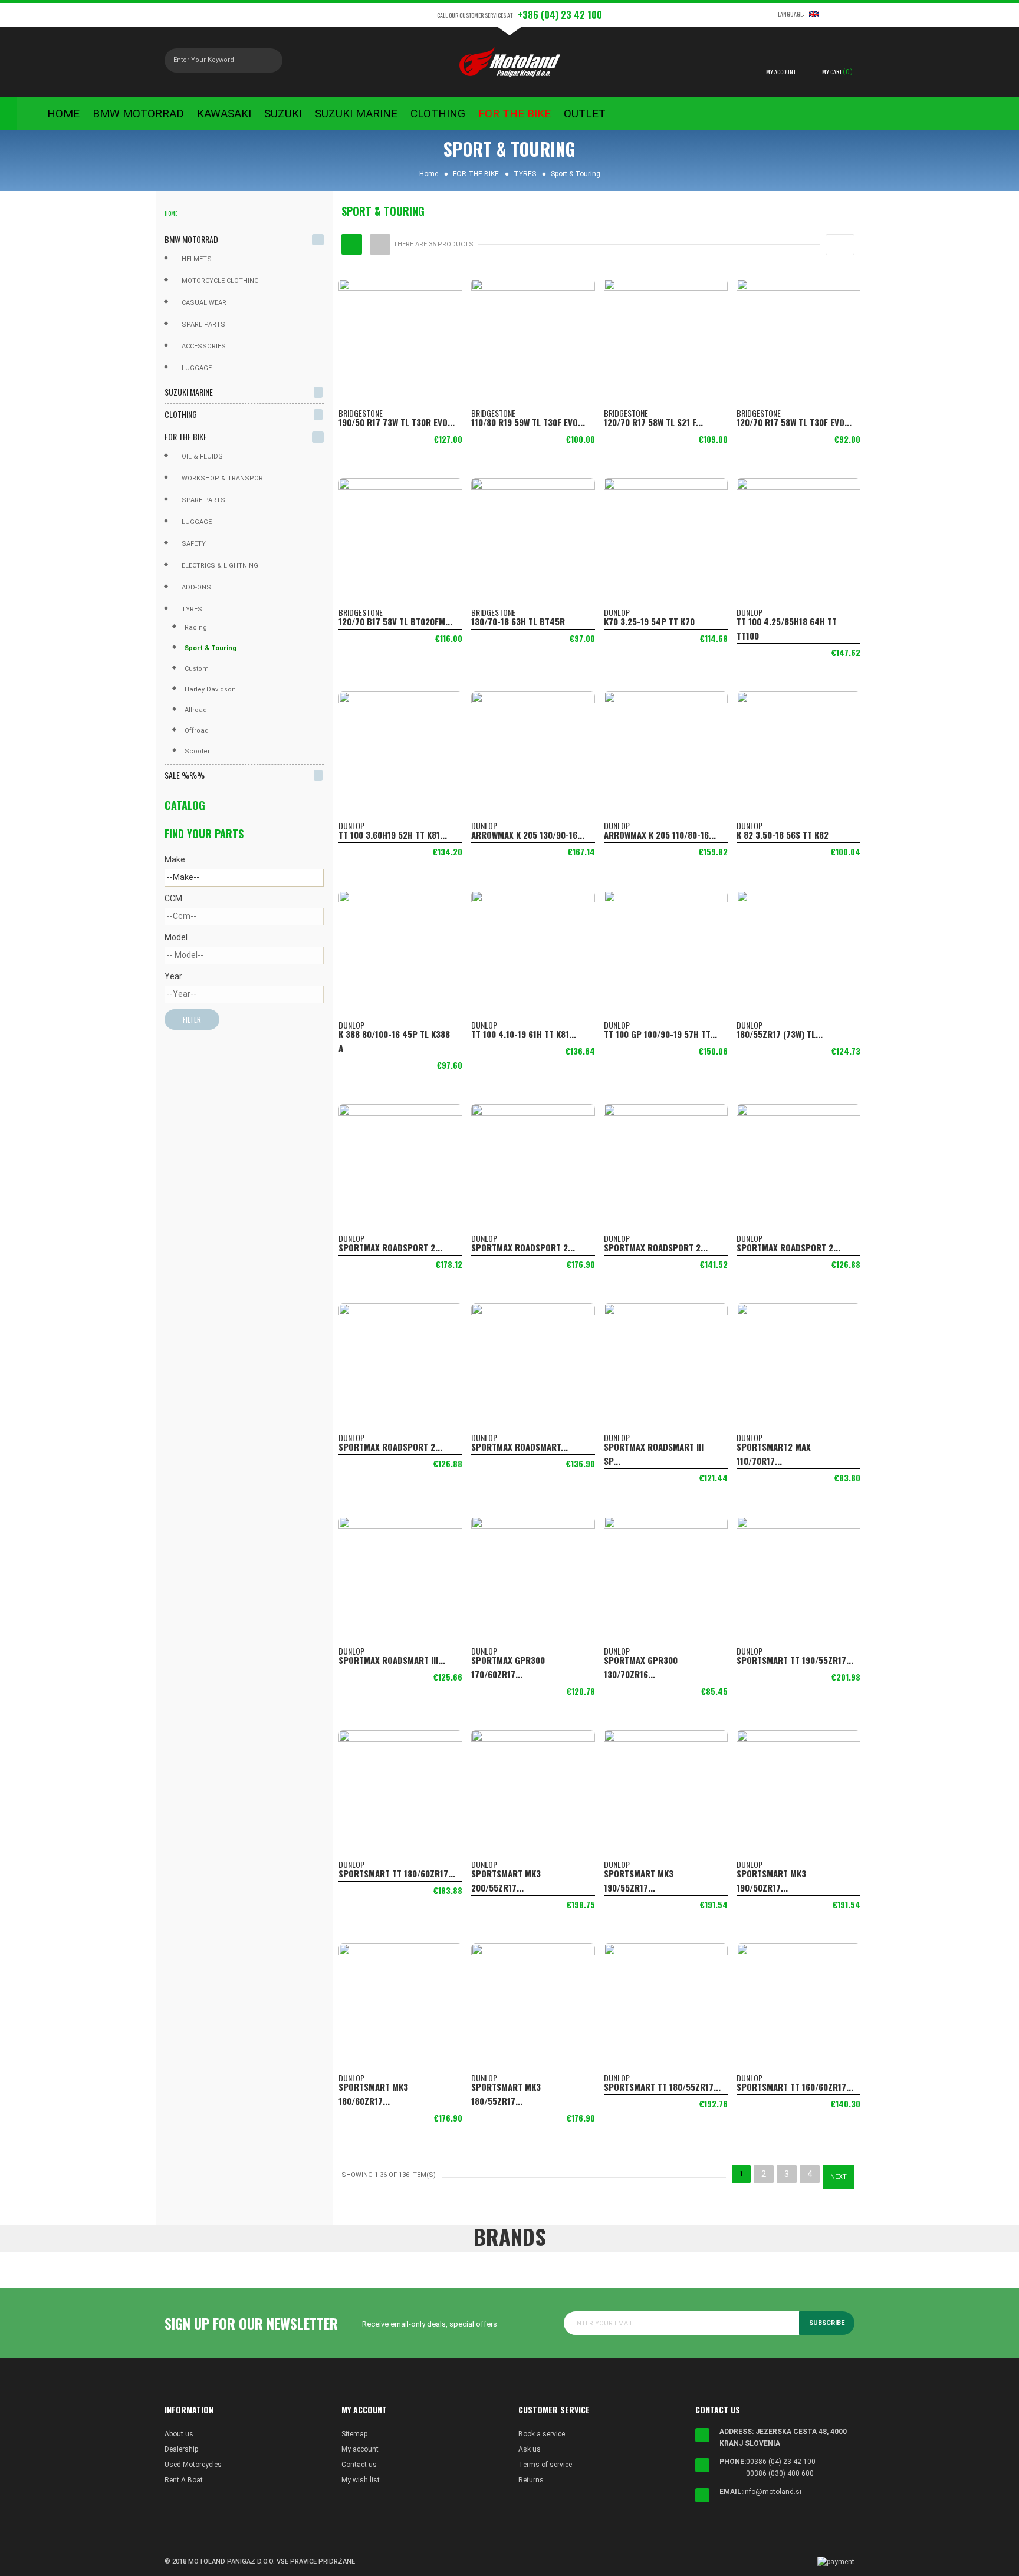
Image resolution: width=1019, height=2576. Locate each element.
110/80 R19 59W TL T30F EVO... (528, 422)
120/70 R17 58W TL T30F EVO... (794, 422)
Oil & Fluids (202, 457)
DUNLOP (617, 612)
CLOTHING (181, 414)
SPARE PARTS (203, 500)
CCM (173, 898)
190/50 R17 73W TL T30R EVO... (397, 422)
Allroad (196, 710)
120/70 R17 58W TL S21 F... (653, 422)
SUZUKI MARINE (189, 392)
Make (175, 859)
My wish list (361, 2480)
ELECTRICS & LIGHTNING (220, 566)
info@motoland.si (772, 2492)
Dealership (181, 2449)
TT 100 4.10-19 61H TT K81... (524, 1034)
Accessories (204, 346)
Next (839, 2177)
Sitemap (354, 2434)
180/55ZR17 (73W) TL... (780, 1034)
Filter (192, 1019)
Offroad (197, 731)
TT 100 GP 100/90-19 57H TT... (660, 1034)
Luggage (197, 368)
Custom (197, 669)
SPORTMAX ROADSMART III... (392, 1660)
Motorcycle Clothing (220, 281)
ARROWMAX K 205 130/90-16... (528, 835)
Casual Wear (204, 303)
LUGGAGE (197, 522)
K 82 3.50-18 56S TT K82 (783, 835)
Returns (531, 2480)
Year (173, 976)
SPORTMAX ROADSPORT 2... (390, 1247)
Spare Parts (203, 325)
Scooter (197, 751)
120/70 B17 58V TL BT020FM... (395, 621)
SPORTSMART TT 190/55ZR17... (795, 1660)
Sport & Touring (211, 648)
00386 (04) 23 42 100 (781, 2462)
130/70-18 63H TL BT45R (518, 621)
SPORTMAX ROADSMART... (520, 1447)
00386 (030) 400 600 (780, 2473)
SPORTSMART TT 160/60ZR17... (795, 2087)
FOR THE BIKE (186, 437)
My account (360, 2449)
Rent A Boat (184, 2480)
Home (171, 213)
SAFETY (194, 544)
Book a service (542, 2434)
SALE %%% (185, 775)
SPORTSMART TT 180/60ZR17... (397, 1873)
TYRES (192, 609)
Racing (196, 627)
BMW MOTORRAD (191, 239)
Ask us (530, 2449)
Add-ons (196, 587)
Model (176, 937)
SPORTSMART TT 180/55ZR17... (662, 2087)
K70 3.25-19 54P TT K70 (649, 621)
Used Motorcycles (193, 2465)
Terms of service (545, 2465)
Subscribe (827, 2323)
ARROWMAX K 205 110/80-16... (660, 835)
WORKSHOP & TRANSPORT (224, 478)
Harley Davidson (210, 689)
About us (179, 2434)
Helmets (197, 259)
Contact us (359, 2465)
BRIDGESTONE (361, 413)
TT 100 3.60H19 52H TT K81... (393, 835)
